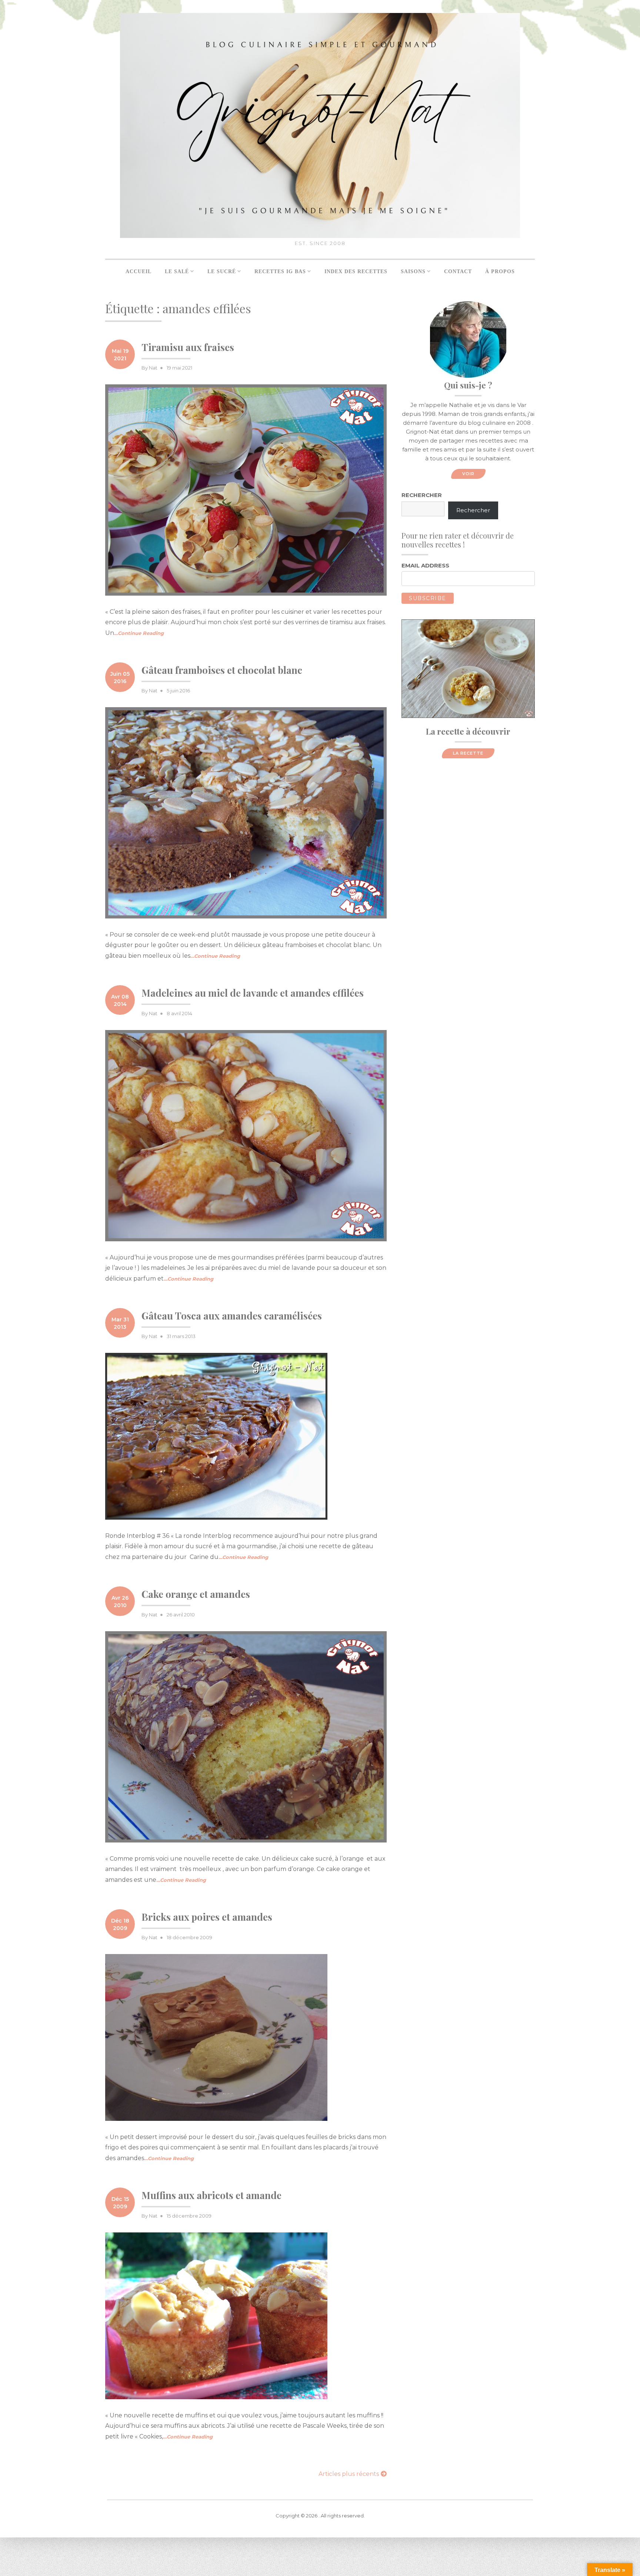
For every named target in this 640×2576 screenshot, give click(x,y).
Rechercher (422, 495)
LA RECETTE (468, 753)
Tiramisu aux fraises (188, 347)
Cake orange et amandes (196, 1594)
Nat (153, 368)
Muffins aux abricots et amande (211, 2195)
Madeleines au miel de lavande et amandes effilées (253, 993)
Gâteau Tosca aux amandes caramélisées (232, 1316)
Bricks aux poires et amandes (207, 1917)
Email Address (425, 565)
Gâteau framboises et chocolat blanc (222, 670)
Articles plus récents (349, 2474)
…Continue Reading (139, 633)
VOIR (468, 474)
